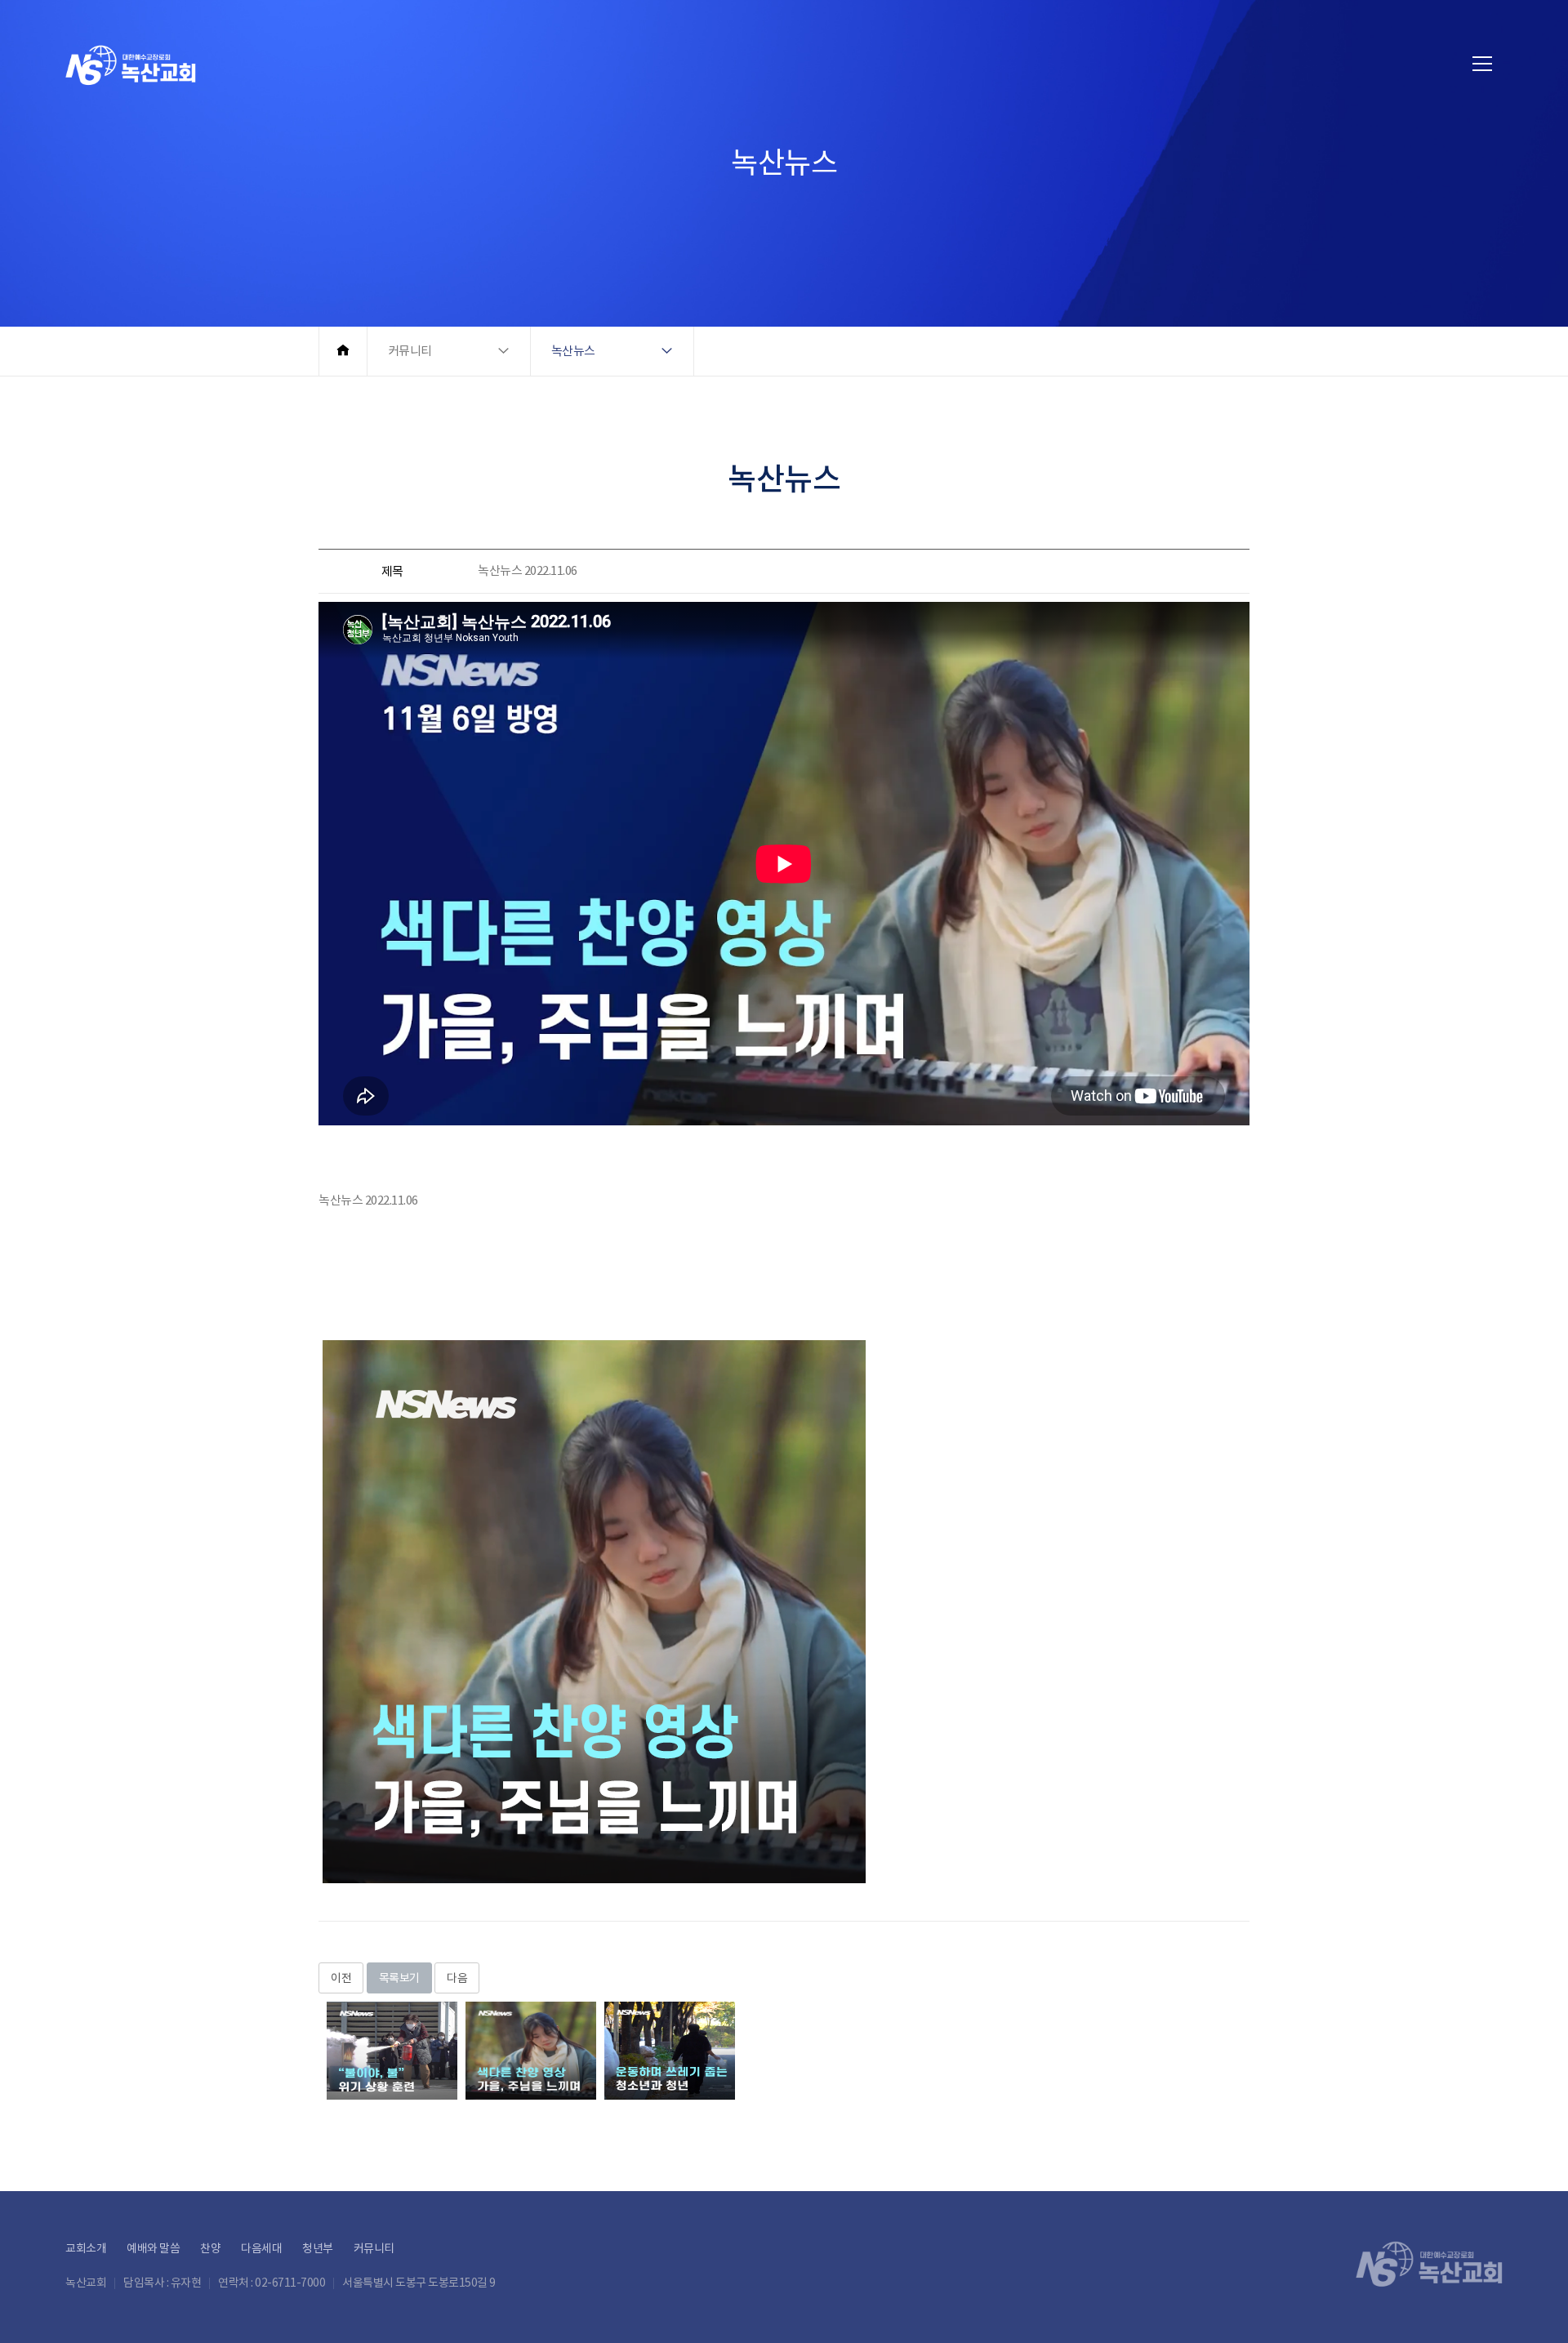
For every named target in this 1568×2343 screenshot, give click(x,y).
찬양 (210, 2248)
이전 (341, 1978)
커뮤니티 (374, 2248)
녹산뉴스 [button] (573, 351)
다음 (457, 1978)
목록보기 (399, 1978)
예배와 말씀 (153, 2248)
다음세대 (261, 2248)
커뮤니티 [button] (410, 351)
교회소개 (86, 2248)
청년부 (318, 2248)
